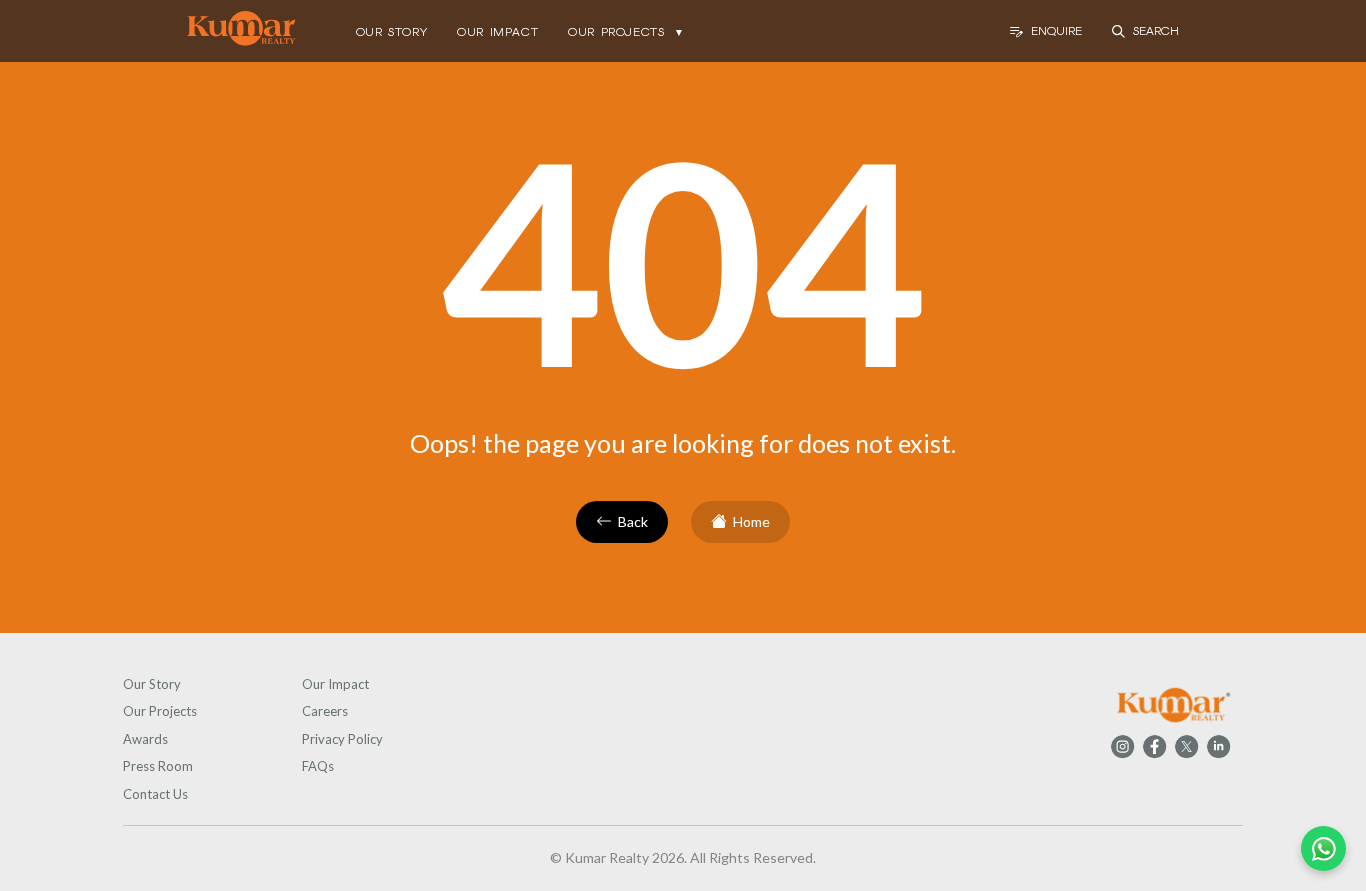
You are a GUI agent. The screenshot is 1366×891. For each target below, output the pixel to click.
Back (633, 521)
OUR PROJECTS (626, 32)
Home (751, 521)
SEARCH (1156, 31)
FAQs (318, 766)
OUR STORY (391, 32)
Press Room (158, 766)
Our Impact (335, 684)
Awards (145, 739)
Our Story (152, 684)
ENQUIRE (1056, 31)
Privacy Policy (342, 739)
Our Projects (160, 711)
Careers (325, 711)
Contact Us (155, 794)
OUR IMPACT (497, 32)
